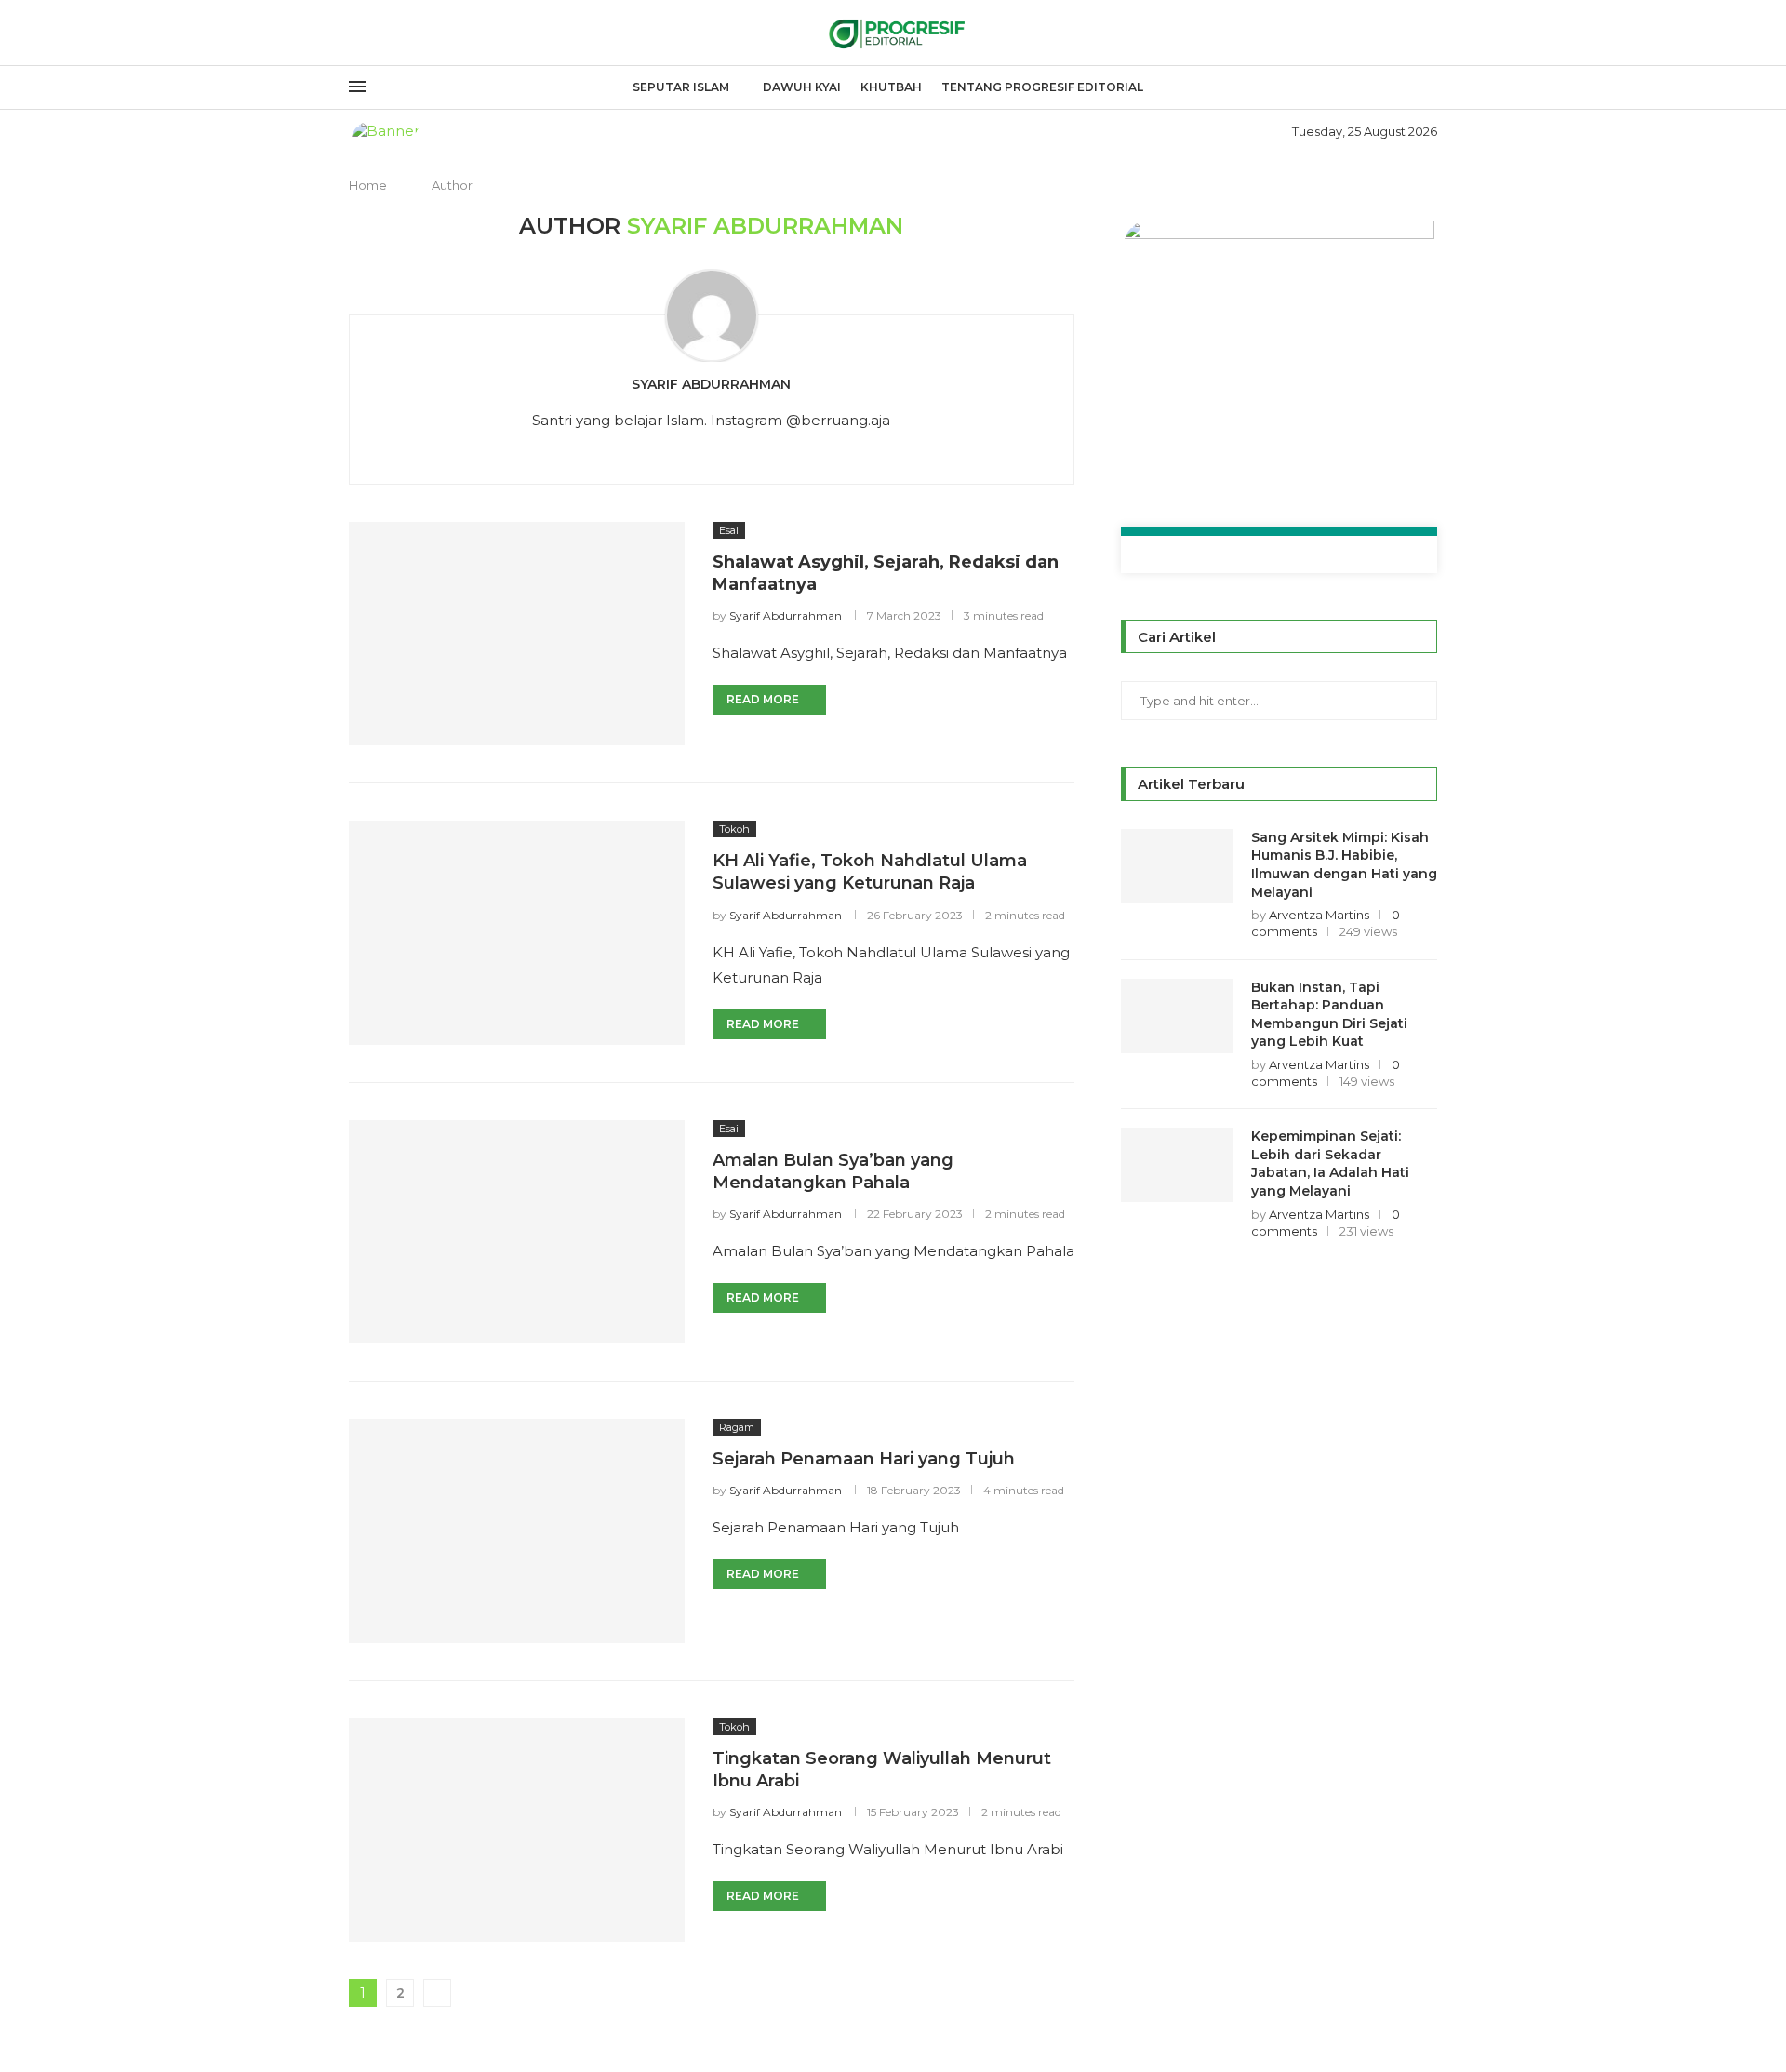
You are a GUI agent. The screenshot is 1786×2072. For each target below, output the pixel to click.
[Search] (1428, 88)
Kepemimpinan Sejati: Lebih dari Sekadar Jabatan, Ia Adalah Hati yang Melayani (1330, 1163)
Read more (763, 699)
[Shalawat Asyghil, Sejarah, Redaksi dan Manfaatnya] (517, 634)
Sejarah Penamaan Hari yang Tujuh (864, 1459)
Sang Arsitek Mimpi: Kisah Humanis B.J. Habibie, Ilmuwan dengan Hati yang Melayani (1344, 865)
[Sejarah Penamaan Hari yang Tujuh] (517, 1531)
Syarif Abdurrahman (711, 384)
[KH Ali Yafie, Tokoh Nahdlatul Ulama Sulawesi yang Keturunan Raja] (517, 932)
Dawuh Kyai (802, 87)
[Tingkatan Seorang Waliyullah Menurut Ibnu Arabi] (517, 1830)
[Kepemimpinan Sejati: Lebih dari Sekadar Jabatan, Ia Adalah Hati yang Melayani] (1177, 1165)
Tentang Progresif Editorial (1042, 87)
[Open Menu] (357, 87)
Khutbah (891, 87)
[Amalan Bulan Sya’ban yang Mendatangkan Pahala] (517, 1232)
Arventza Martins (1319, 915)
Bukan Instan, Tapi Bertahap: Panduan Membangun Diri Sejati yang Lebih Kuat (1329, 1015)
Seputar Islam (681, 87)
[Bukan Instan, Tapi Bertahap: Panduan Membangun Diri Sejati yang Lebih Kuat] (1177, 1016)
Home (368, 185)
